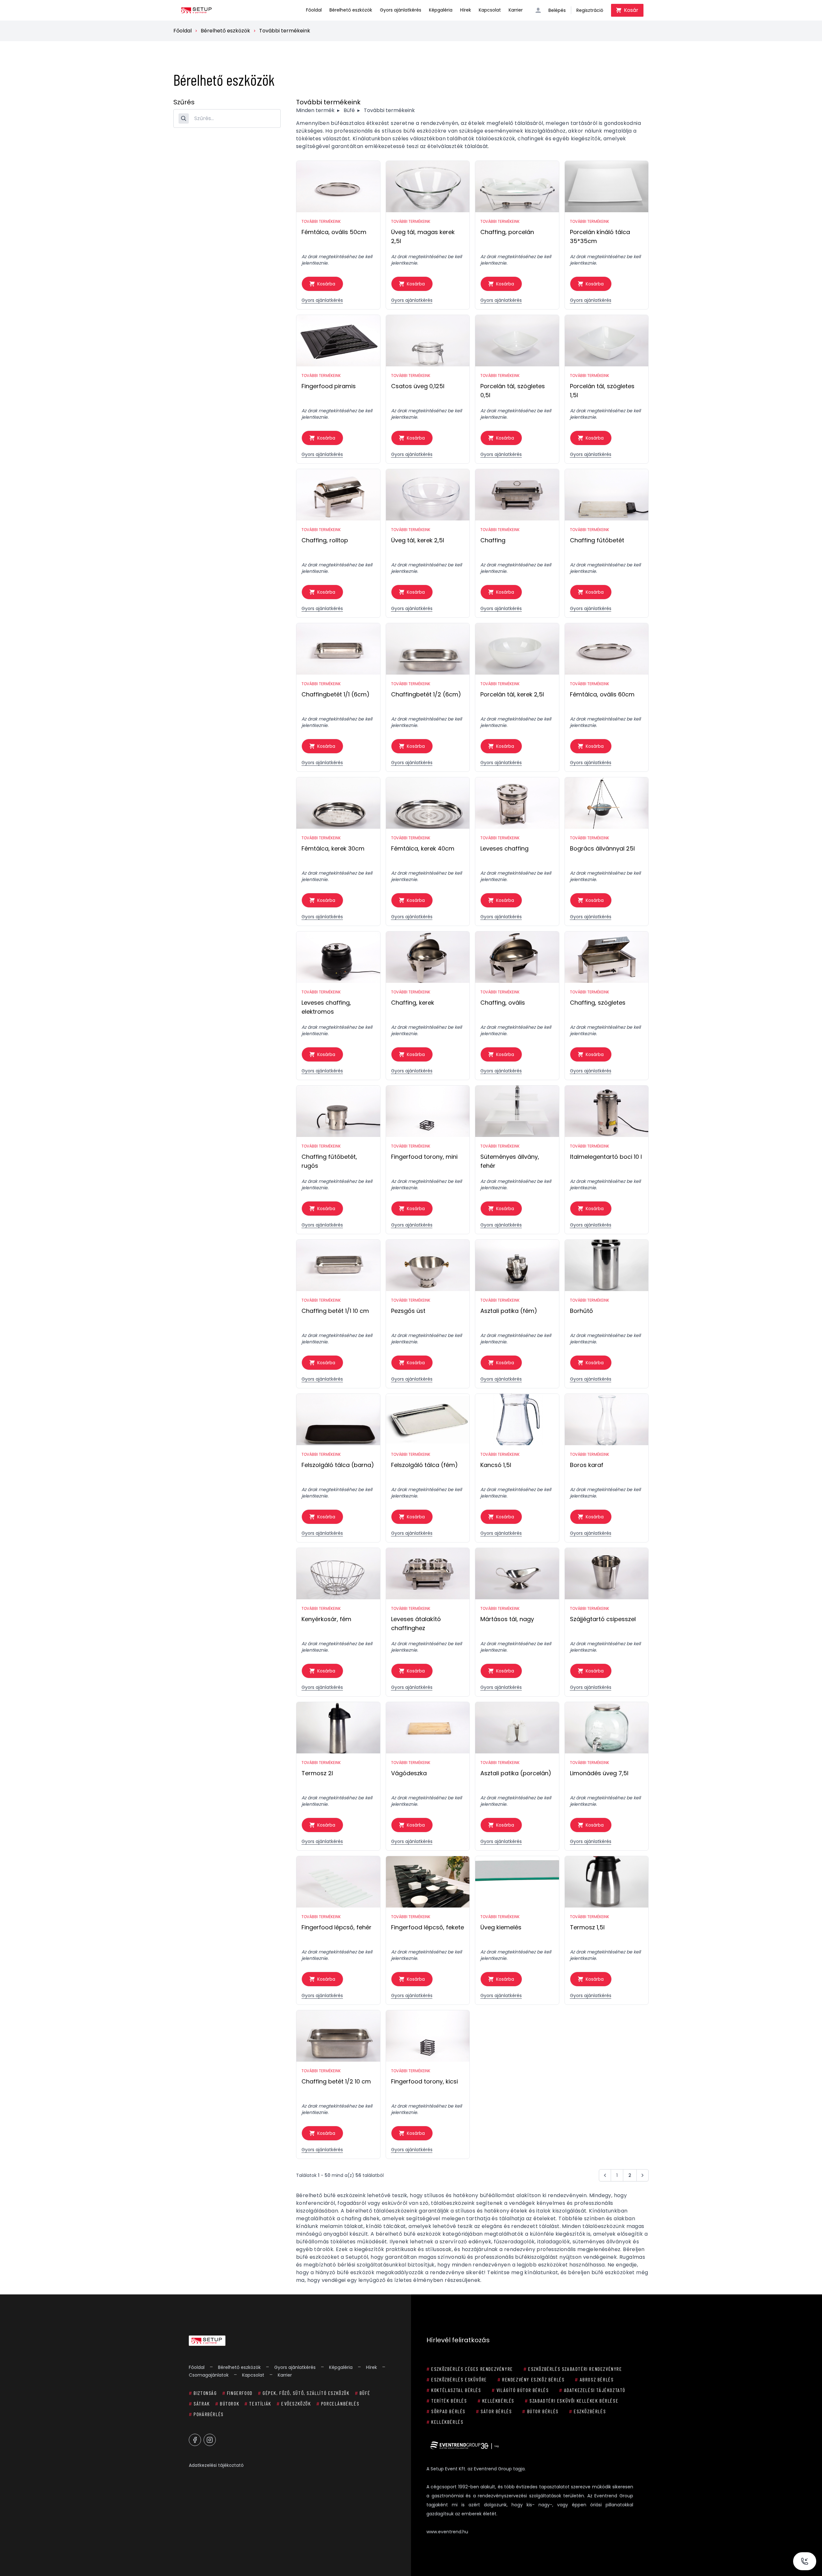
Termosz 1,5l (587, 1927)
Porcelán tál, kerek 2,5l (512, 694)
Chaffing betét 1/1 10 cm (335, 1311)
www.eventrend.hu (447, 2532)
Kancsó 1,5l (496, 1465)
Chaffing (493, 540)
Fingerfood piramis (329, 386)
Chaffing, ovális (503, 1003)
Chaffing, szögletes (598, 1003)
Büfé (349, 110)
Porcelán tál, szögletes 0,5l (513, 391)
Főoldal (314, 10)
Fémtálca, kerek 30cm (333, 848)
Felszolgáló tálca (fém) (424, 1465)
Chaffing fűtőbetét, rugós (329, 1161)
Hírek (466, 10)
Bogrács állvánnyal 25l (602, 848)
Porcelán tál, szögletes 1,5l (602, 391)
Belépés (557, 10)
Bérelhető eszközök (351, 10)
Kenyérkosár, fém (326, 1619)
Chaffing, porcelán (507, 232)
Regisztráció (590, 10)
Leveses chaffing (504, 848)
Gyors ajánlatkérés (401, 10)
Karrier (516, 10)
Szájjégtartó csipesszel (603, 1619)
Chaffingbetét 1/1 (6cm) (336, 694)
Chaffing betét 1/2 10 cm (336, 2081)
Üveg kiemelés (501, 1927)
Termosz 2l (317, 1773)
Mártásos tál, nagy (507, 1619)
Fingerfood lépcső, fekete (428, 1927)
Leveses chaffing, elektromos (326, 1007)
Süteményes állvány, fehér (510, 1161)
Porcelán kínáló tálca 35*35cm (600, 236)
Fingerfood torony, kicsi (424, 2081)
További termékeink (285, 31)
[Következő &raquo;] (643, 2175)
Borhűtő (582, 1311)
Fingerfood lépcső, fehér (337, 1927)
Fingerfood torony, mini (424, 1157)
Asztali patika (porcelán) (516, 1773)
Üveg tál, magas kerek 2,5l (423, 236)
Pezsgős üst (408, 1311)
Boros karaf (587, 1465)
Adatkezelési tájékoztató (216, 2465)
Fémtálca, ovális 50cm (334, 232)
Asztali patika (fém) (509, 1311)
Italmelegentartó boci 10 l (606, 1157)
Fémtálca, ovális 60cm (602, 694)
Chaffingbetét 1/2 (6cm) (426, 694)
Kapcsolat (490, 10)
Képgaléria (441, 10)
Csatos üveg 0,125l (418, 386)
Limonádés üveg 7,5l (599, 1773)
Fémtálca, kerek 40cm (423, 848)
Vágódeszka (409, 1773)
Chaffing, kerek (413, 1003)
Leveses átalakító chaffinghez (416, 1624)
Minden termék (315, 110)
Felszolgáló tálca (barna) (338, 1465)
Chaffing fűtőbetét (597, 540)
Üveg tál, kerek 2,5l (418, 540)
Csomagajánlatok (209, 2375)
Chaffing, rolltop (325, 540)
